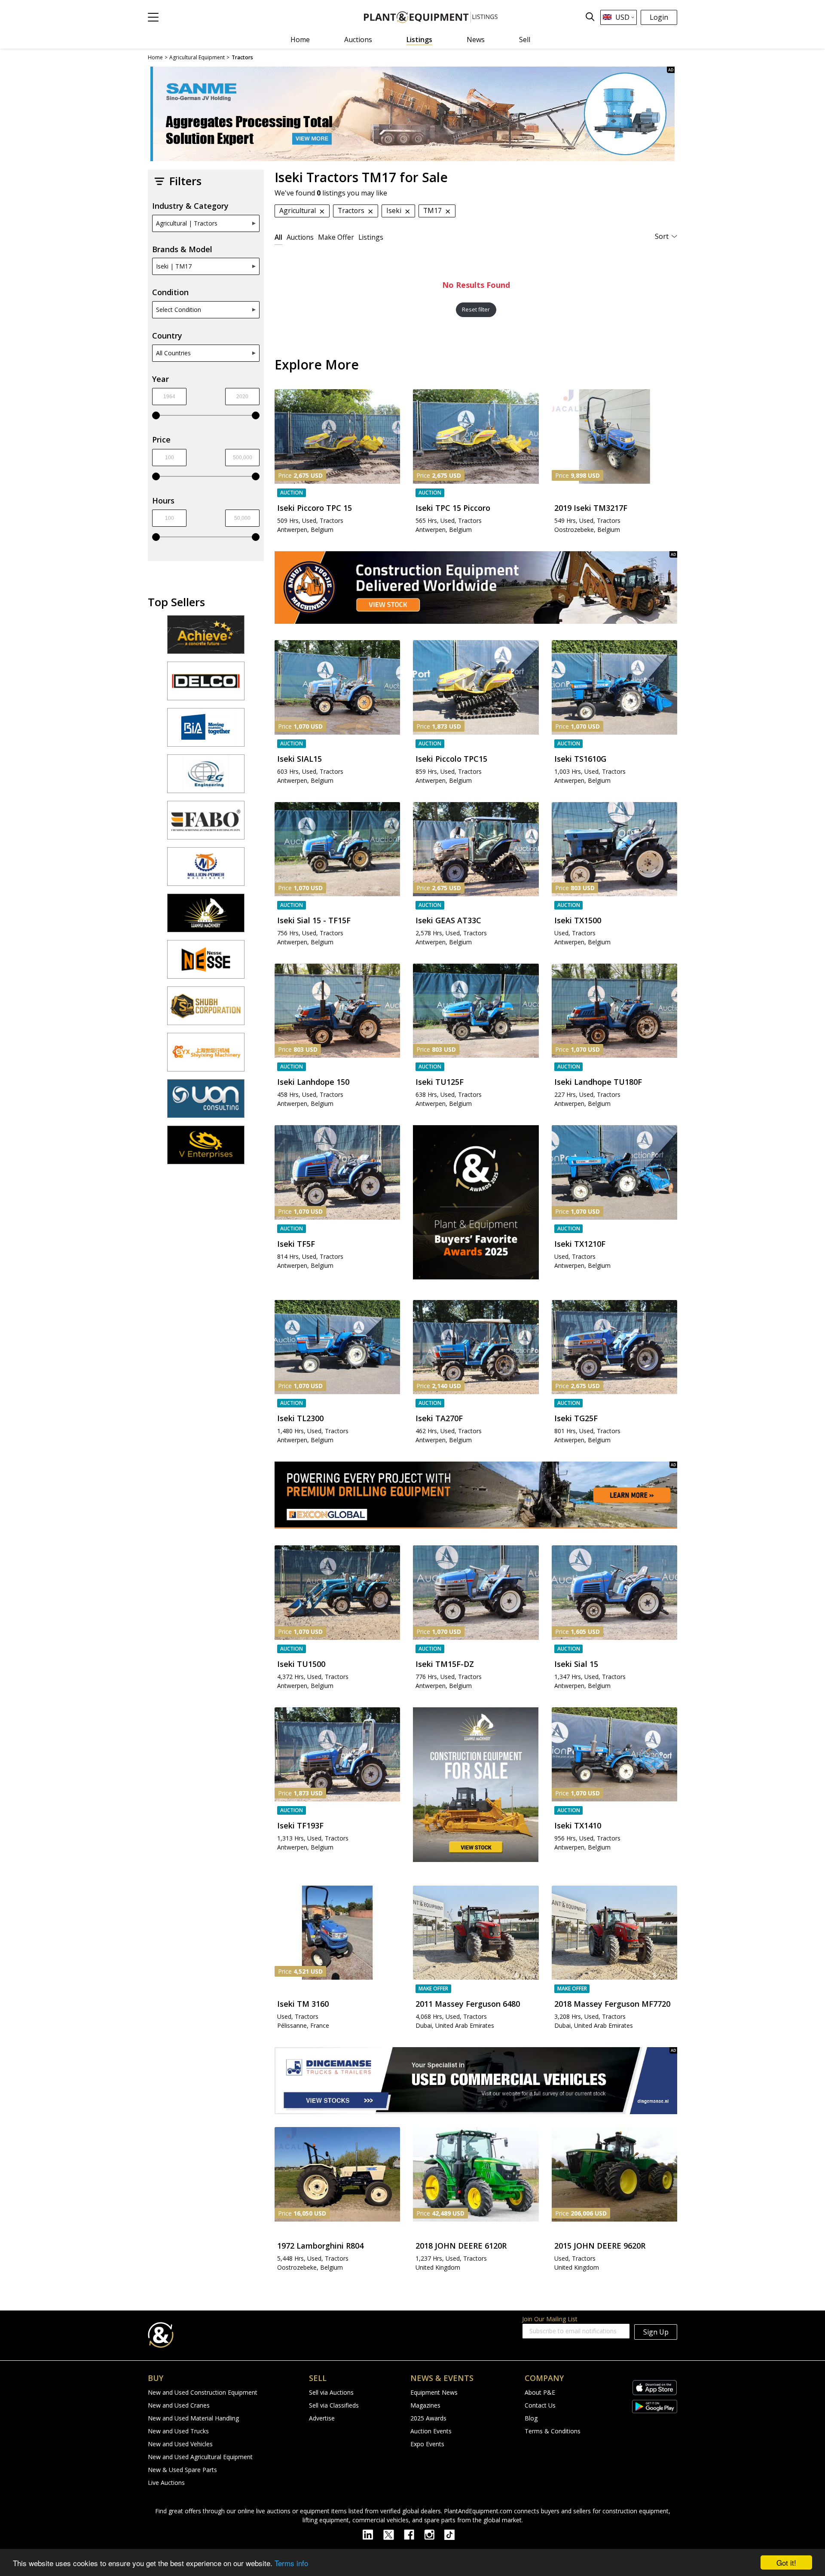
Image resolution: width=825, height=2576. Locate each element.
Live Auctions (166, 2483)
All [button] (278, 237)
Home (300, 40)
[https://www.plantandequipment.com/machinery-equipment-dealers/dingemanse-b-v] (476, 2081)
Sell (525, 40)
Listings (419, 40)
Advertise (322, 2418)
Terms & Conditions (553, 2431)
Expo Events (427, 2444)
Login (659, 17)
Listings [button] (371, 237)
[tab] (278, 237)
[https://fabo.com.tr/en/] (206, 824)
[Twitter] (394, 2534)
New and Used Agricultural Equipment (200, 2457)
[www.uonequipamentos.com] (206, 1102)
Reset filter (476, 310)
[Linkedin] (373, 2534)
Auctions (358, 40)
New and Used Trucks (178, 2431)
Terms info (291, 2563)
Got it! (786, 2562)
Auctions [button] (300, 237)
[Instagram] (434, 2534)
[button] (153, 17)
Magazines (425, 2405)
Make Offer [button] (336, 237)
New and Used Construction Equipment (203, 2392)
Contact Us (540, 2405)
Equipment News (434, 2392)
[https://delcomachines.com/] (206, 685)
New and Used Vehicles (180, 2444)
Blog (531, 2418)
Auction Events (431, 2431)
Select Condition (179, 310)
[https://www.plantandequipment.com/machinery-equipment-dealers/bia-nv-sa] (206, 731)
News (476, 40)
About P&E (540, 2392)
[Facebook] (414, 2534)
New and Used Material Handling (193, 2418)
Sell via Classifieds (334, 2405)
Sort (662, 236)
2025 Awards (428, 2418)
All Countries (173, 353)
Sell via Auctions (331, 2392)
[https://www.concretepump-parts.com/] (206, 638)
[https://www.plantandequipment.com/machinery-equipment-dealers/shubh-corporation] (206, 1010)
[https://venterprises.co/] (206, 1149)
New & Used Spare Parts (182, 2470)
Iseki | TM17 (174, 266)
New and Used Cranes (179, 2405)
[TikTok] (453, 2534)
